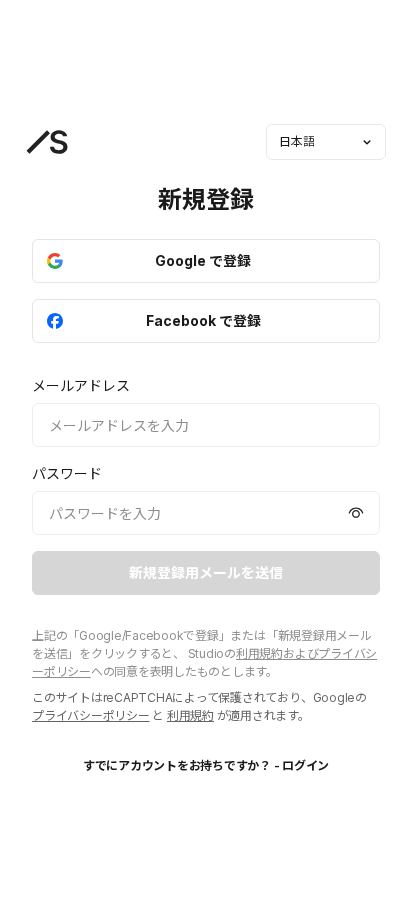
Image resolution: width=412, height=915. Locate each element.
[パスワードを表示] (356, 513)
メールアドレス (81, 385)
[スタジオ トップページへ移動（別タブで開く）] (47, 142)
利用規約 (190, 715)
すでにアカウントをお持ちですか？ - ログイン (206, 765)
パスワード (67, 473)
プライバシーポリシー (91, 715)
